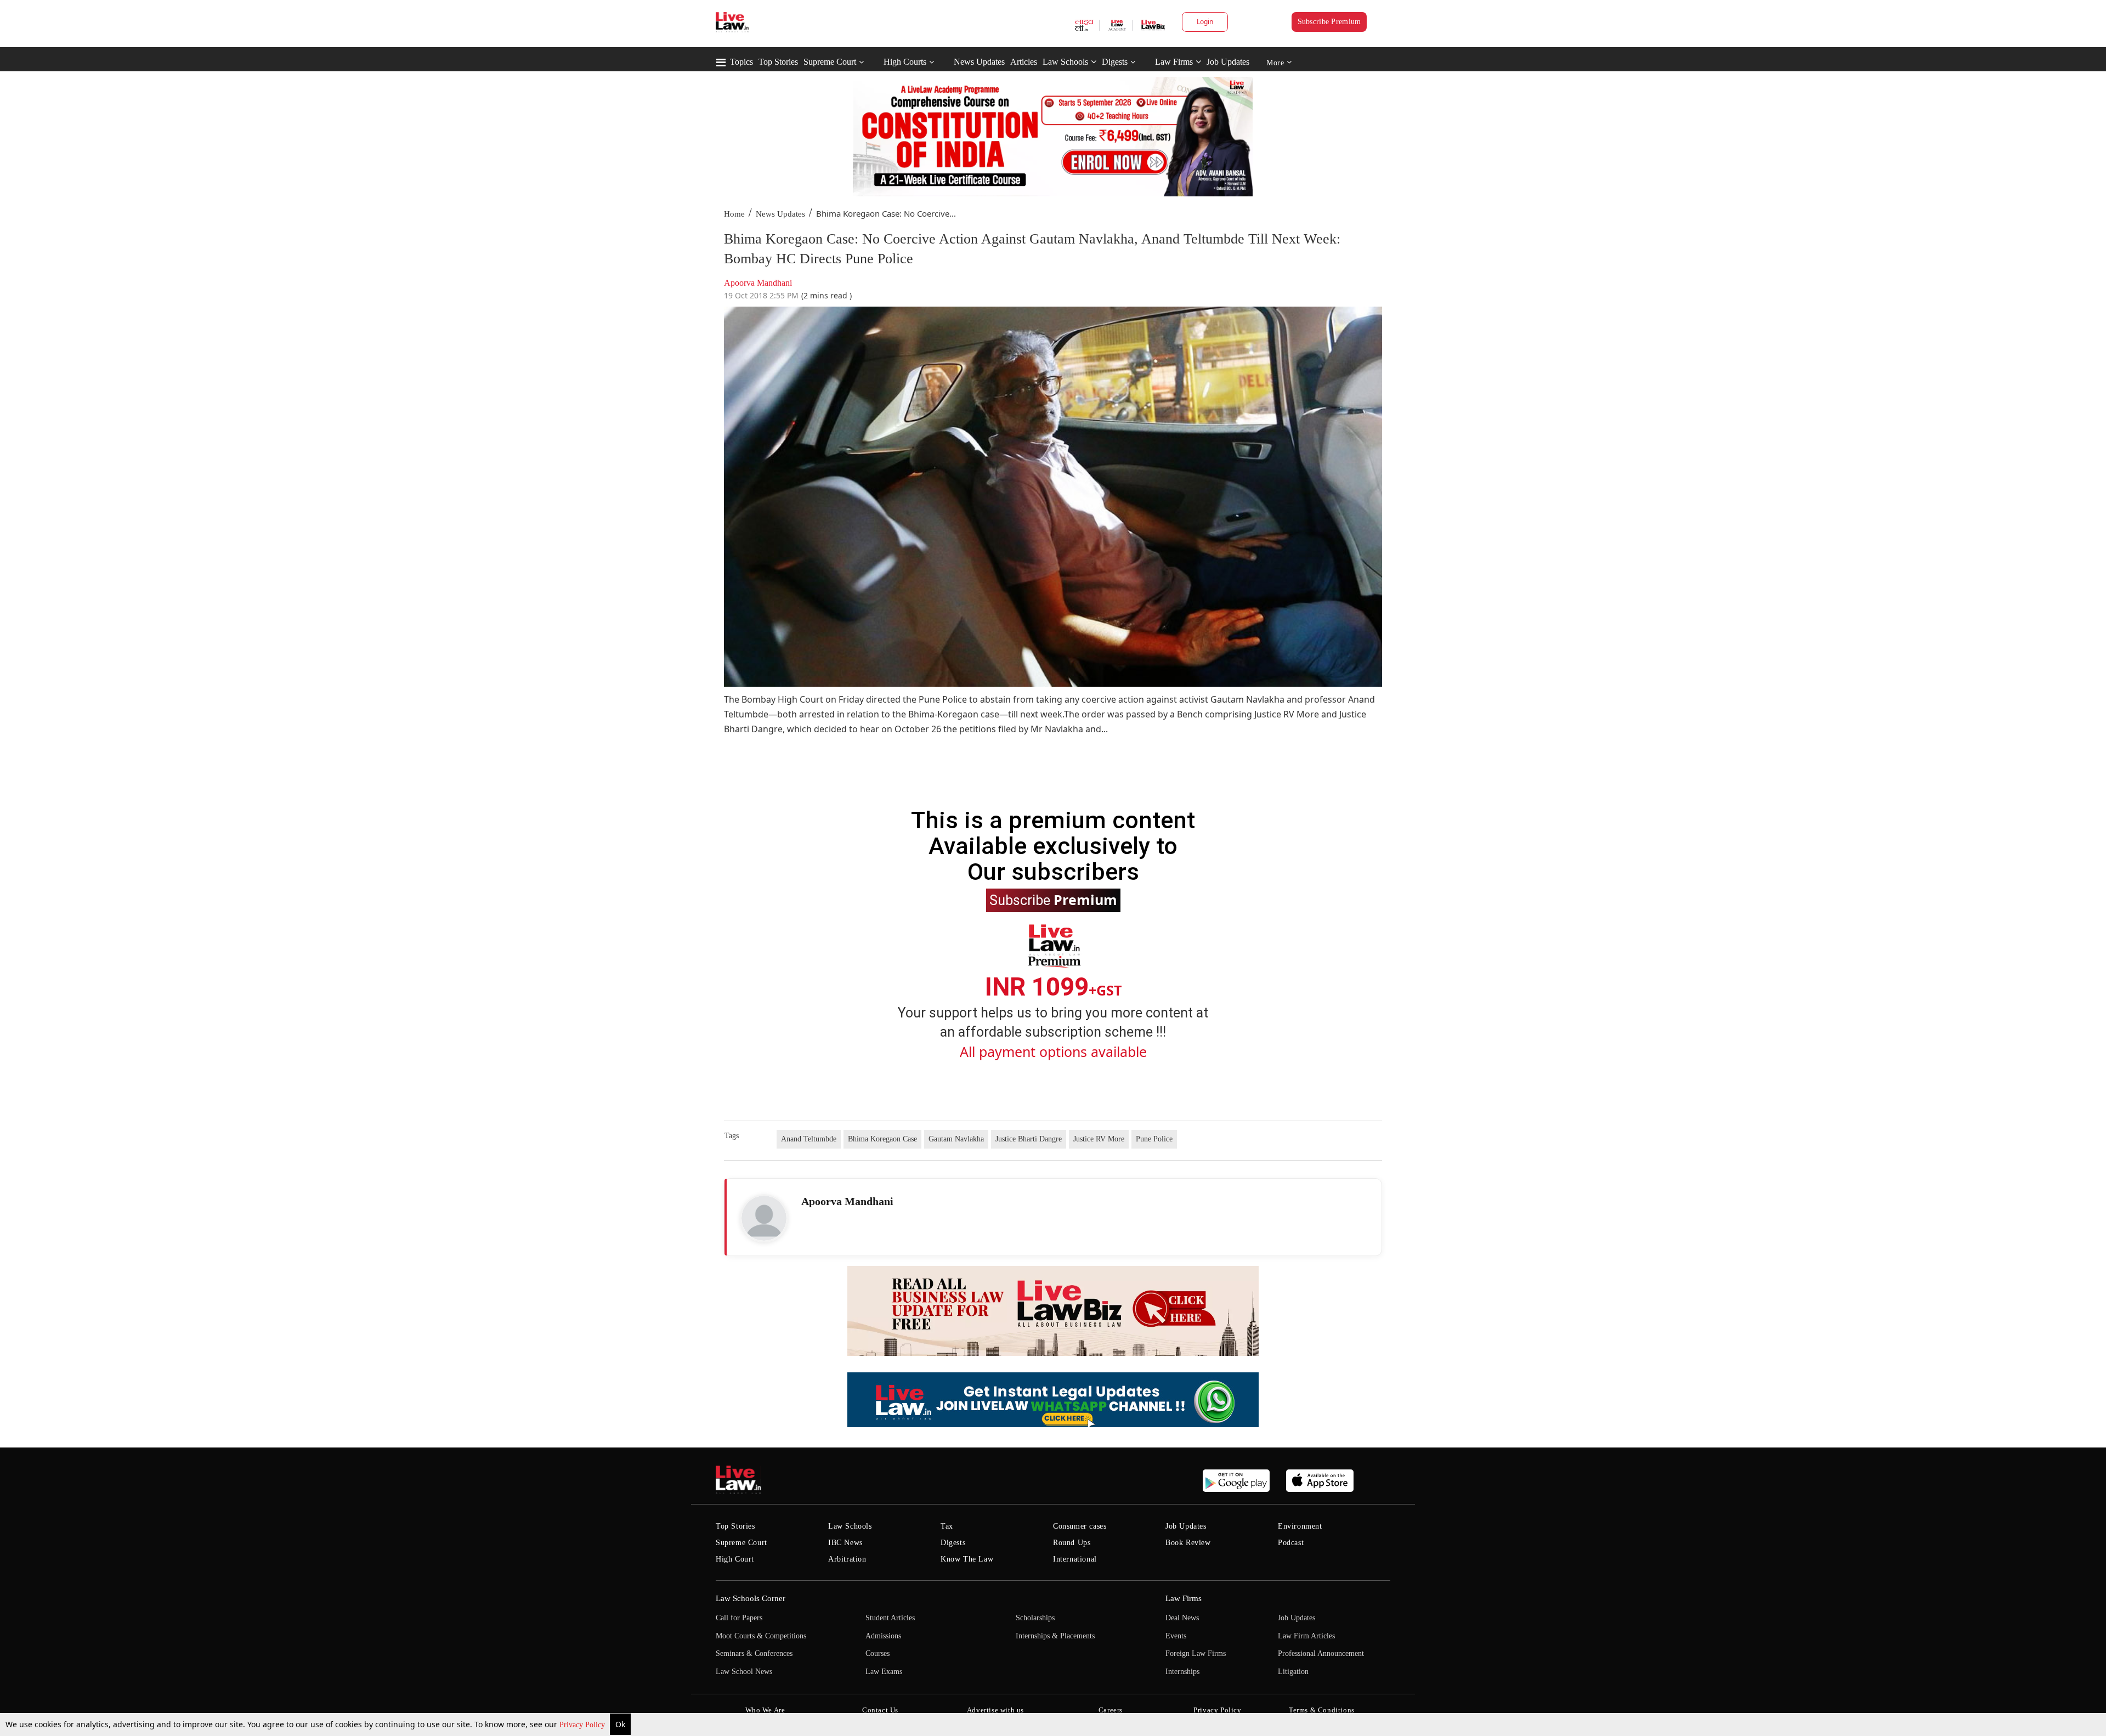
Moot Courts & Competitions (761, 1636)
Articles (1024, 62)
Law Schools (1065, 62)
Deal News (1182, 1618)
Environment (1300, 1526)
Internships (1182, 1672)
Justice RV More (1099, 1139)
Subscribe (1053, 900)
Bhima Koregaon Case (882, 1139)
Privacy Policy (583, 1725)
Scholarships (1035, 1618)
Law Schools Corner (751, 1598)
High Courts (905, 62)
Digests (1115, 62)
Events (1176, 1636)
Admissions (883, 1636)
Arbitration (847, 1559)
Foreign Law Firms (1196, 1653)
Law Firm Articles (1306, 1636)
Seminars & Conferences (754, 1653)
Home (734, 214)
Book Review (1188, 1543)
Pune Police (1154, 1139)
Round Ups (1072, 1543)
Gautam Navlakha (956, 1139)
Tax (947, 1526)
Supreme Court (830, 62)
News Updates (979, 62)
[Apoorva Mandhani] (764, 1218)
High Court (735, 1559)
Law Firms (1174, 62)
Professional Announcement (1321, 1653)
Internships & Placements (1055, 1636)
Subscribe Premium (1329, 22)
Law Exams (884, 1672)
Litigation (1293, 1672)
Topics (741, 62)
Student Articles (890, 1618)
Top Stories (778, 62)
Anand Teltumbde (809, 1139)
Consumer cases (1080, 1526)
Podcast (1291, 1543)
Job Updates (1228, 62)
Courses (877, 1653)
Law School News (744, 1672)
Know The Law (967, 1559)
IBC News (845, 1543)
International (1075, 1559)
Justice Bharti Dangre (1029, 1139)
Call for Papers (739, 1618)
